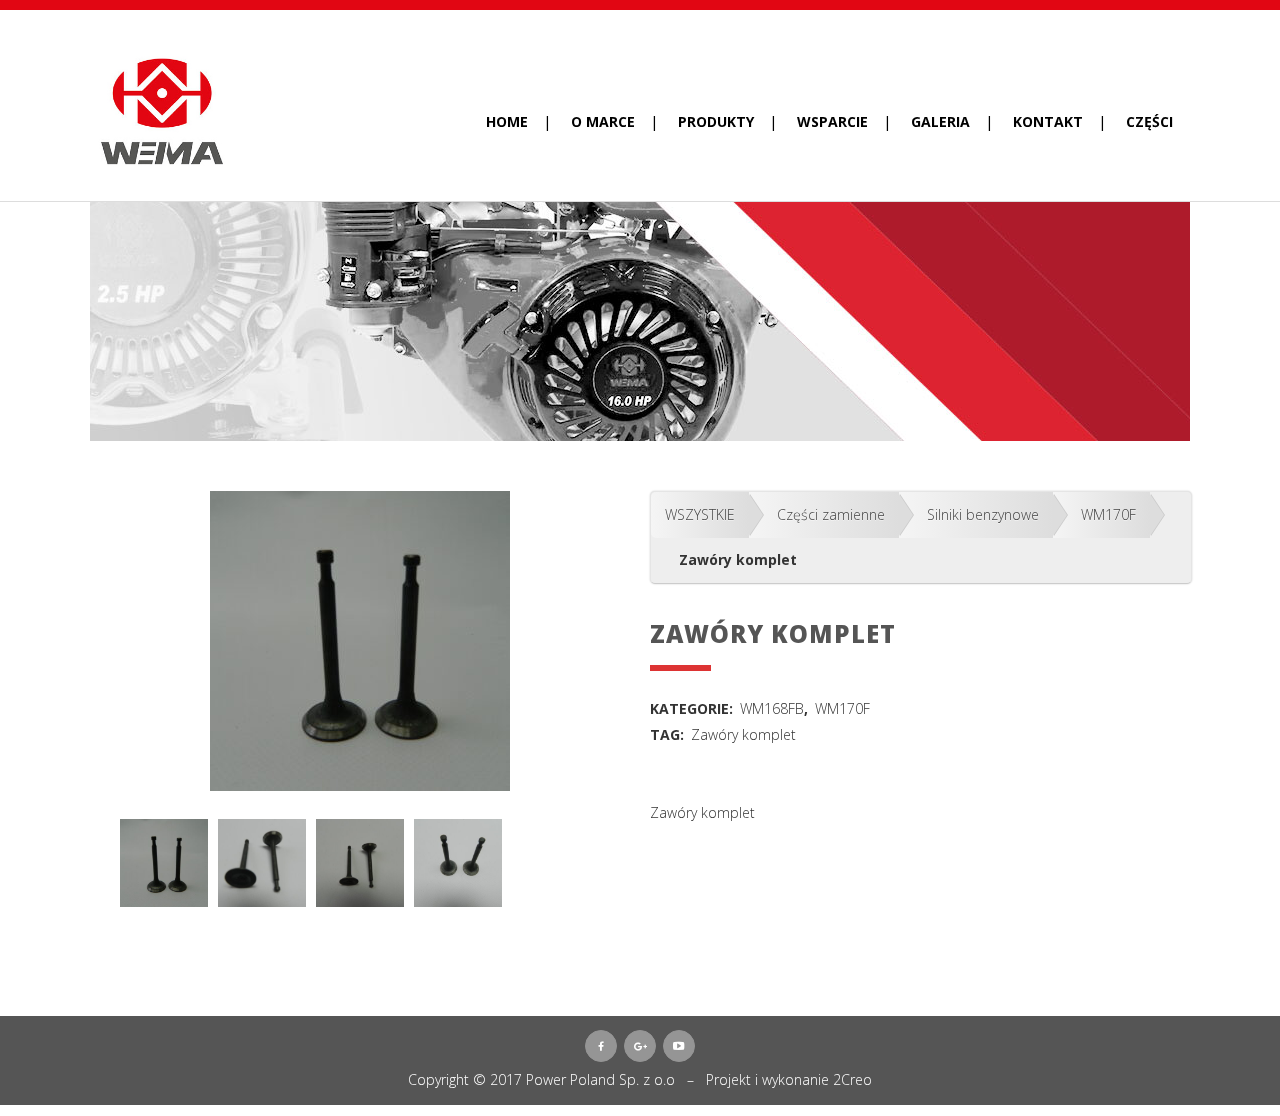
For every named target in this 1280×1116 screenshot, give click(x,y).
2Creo (852, 1079)
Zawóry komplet (743, 734)
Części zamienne (831, 514)
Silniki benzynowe (983, 514)
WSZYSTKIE (700, 514)
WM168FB (772, 708)
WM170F (1108, 514)
